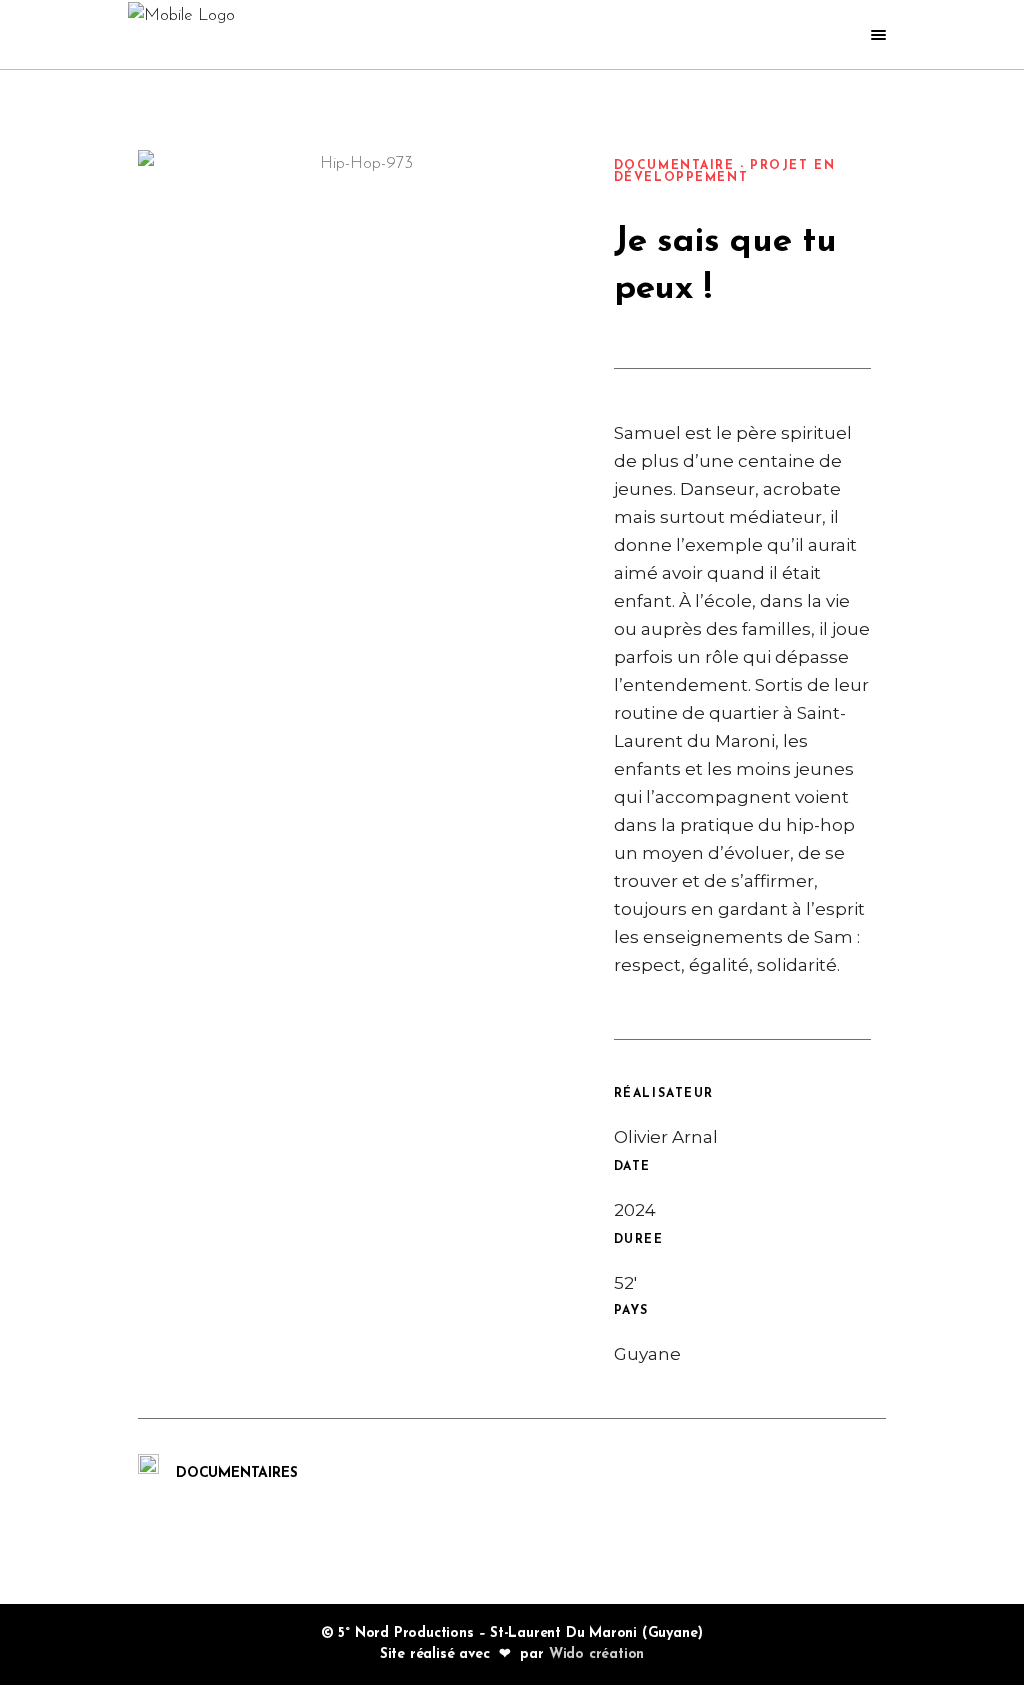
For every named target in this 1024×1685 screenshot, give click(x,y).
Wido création (596, 1654)
